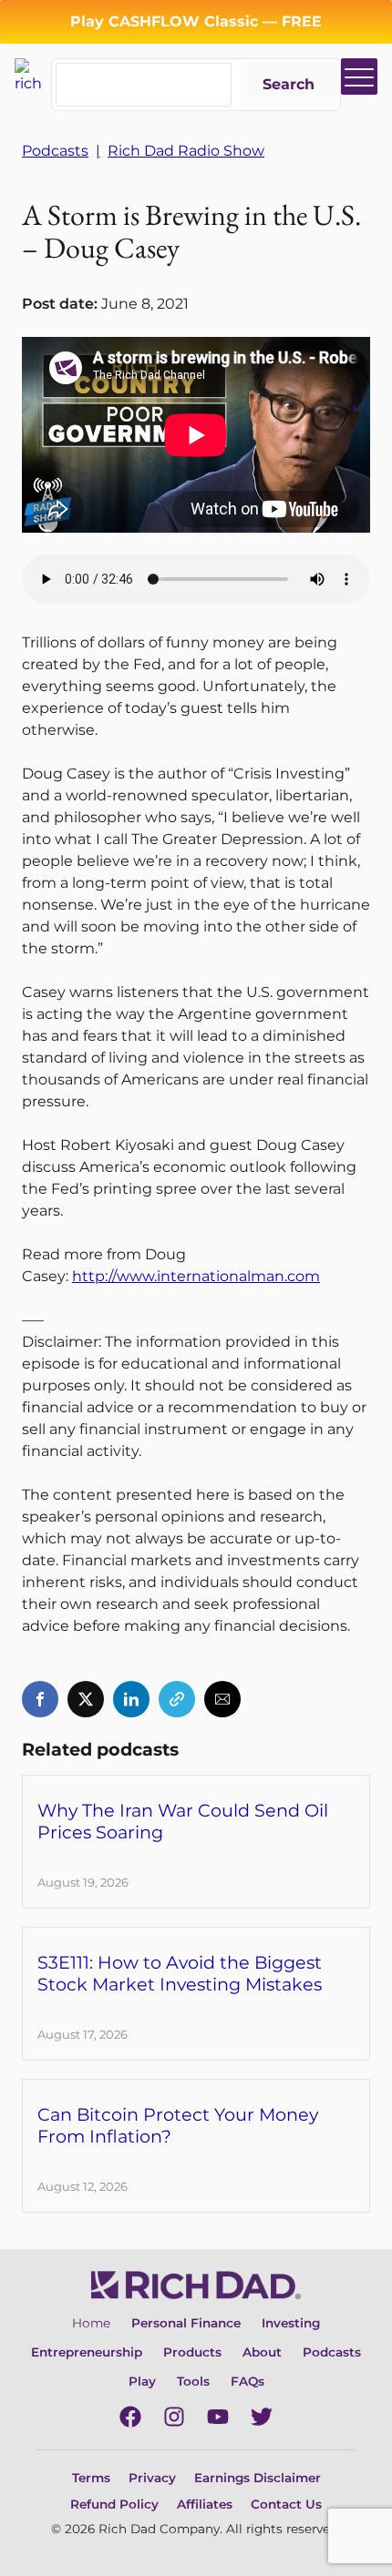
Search (289, 84)
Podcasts (55, 151)
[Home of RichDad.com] (33, 75)
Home (91, 2323)
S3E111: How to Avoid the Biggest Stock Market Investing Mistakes (180, 1973)
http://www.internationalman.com (196, 1276)
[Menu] (359, 76)
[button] (40, 1699)
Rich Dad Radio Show (186, 151)
